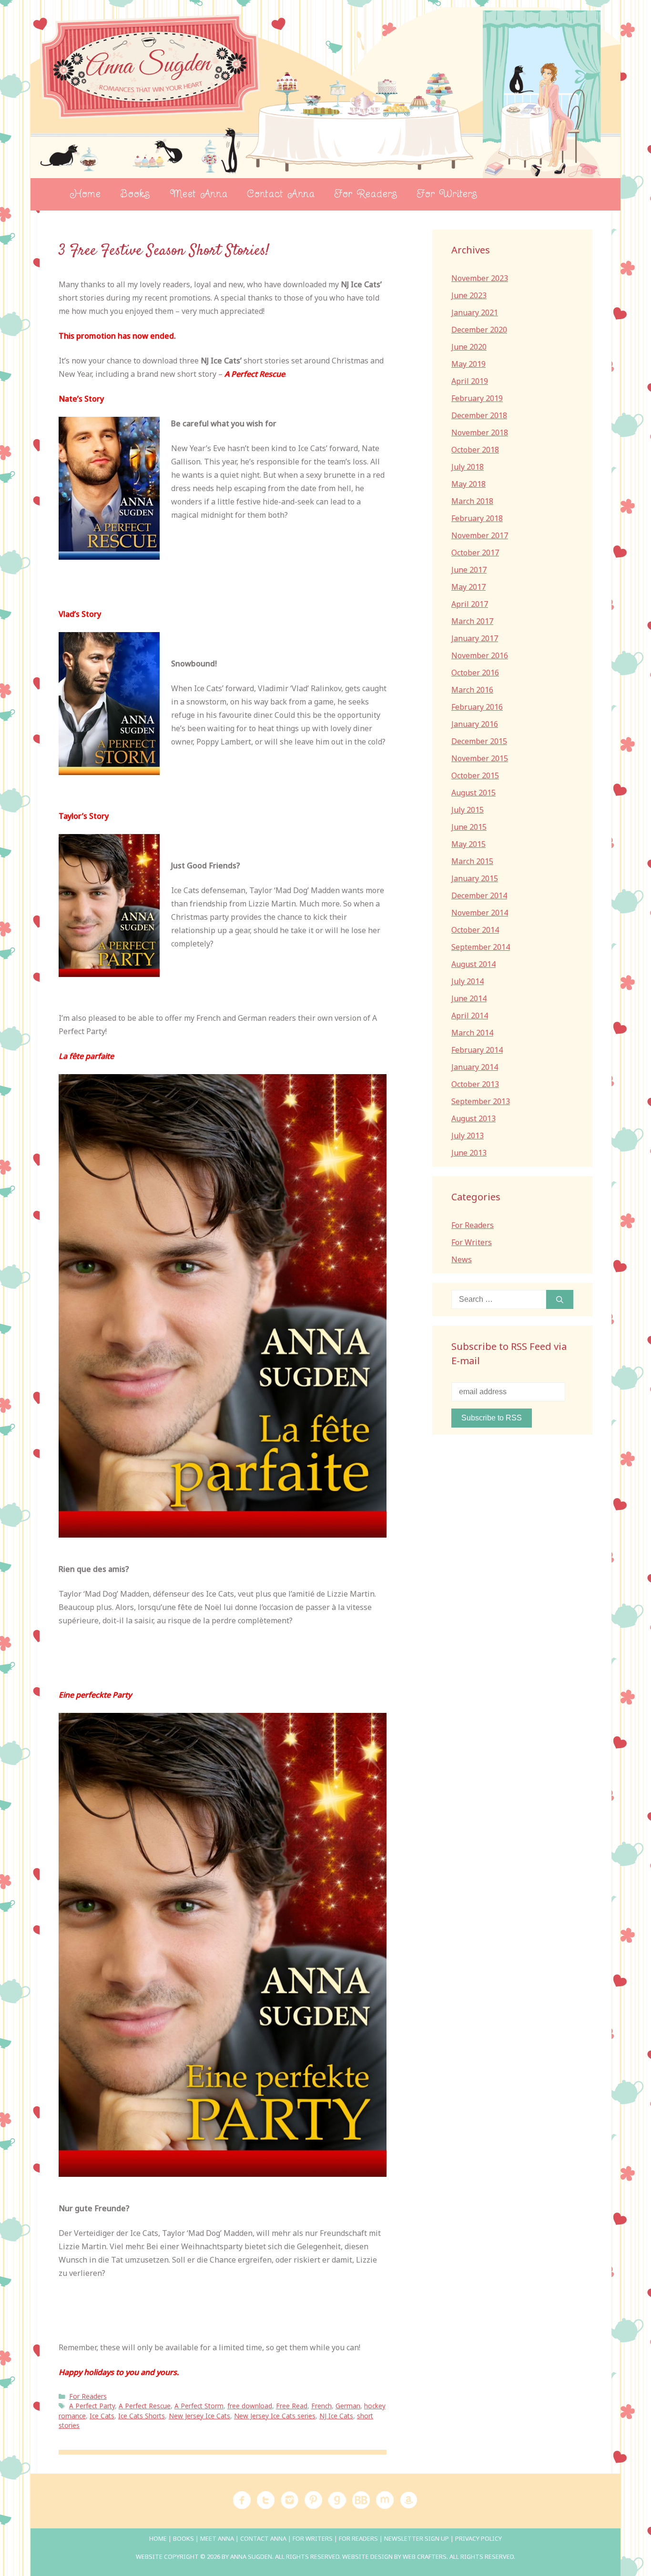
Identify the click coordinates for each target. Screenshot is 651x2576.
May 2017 (468, 587)
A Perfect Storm (199, 2406)
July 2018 (468, 467)
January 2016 (475, 724)
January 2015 (475, 878)
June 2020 (469, 347)
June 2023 (469, 295)
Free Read (292, 2406)
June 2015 (469, 827)
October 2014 (475, 930)
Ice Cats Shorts (142, 2416)
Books (135, 194)
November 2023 (480, 278)
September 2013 (481, 1101)
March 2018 (472, 501)
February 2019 (477, 398)
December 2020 (479, 330)
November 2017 (480, 535)
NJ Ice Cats (336, 2416)
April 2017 (470, 604)
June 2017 (469, 570)
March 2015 (472, 861)
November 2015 (480, 758)
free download (250, 2406)
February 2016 (477, 707)
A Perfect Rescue (145, 2406)
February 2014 (477, 1050)
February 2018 (477, 518)
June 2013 (469, 1153)
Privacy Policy (478, 2538)
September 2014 (481, 947)
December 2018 (479, 415)
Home (85, 194)
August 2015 (473, 793)
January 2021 (475, 312)
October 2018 (475, 450)
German (348, 2406)
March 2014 (472, 1033)
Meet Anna (199, 194)
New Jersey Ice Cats (199, 2416)
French (321, 2406)
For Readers (366, 194)
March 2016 (472, 690)
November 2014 (480, 913)
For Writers (447, 194)
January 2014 (475, 1067)
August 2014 (473, 964)
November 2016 (480, 655)
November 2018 (480, 433)
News (462, 1259)
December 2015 (479, 741)
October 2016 (475, 673)
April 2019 (470, 381)
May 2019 (468, 364)
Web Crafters (425, 2556)
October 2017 (475, 553)
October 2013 (475, 1084)
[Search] (560, 1299)
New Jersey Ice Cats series (275, 2416)
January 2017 (475, 638)
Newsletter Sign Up (417, 2538)
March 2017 (472, 621)
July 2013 (468, 1136)
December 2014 (479, 896)
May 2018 (468, 484)
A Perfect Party (92, 2406)
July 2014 (468, 981)
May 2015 (468, 844)
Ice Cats (102, 2416)
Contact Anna (281, 194)
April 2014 (470, 1016)
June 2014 (469, 998)
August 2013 (473, 1118)
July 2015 (468, 810)
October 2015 (475, 775)
